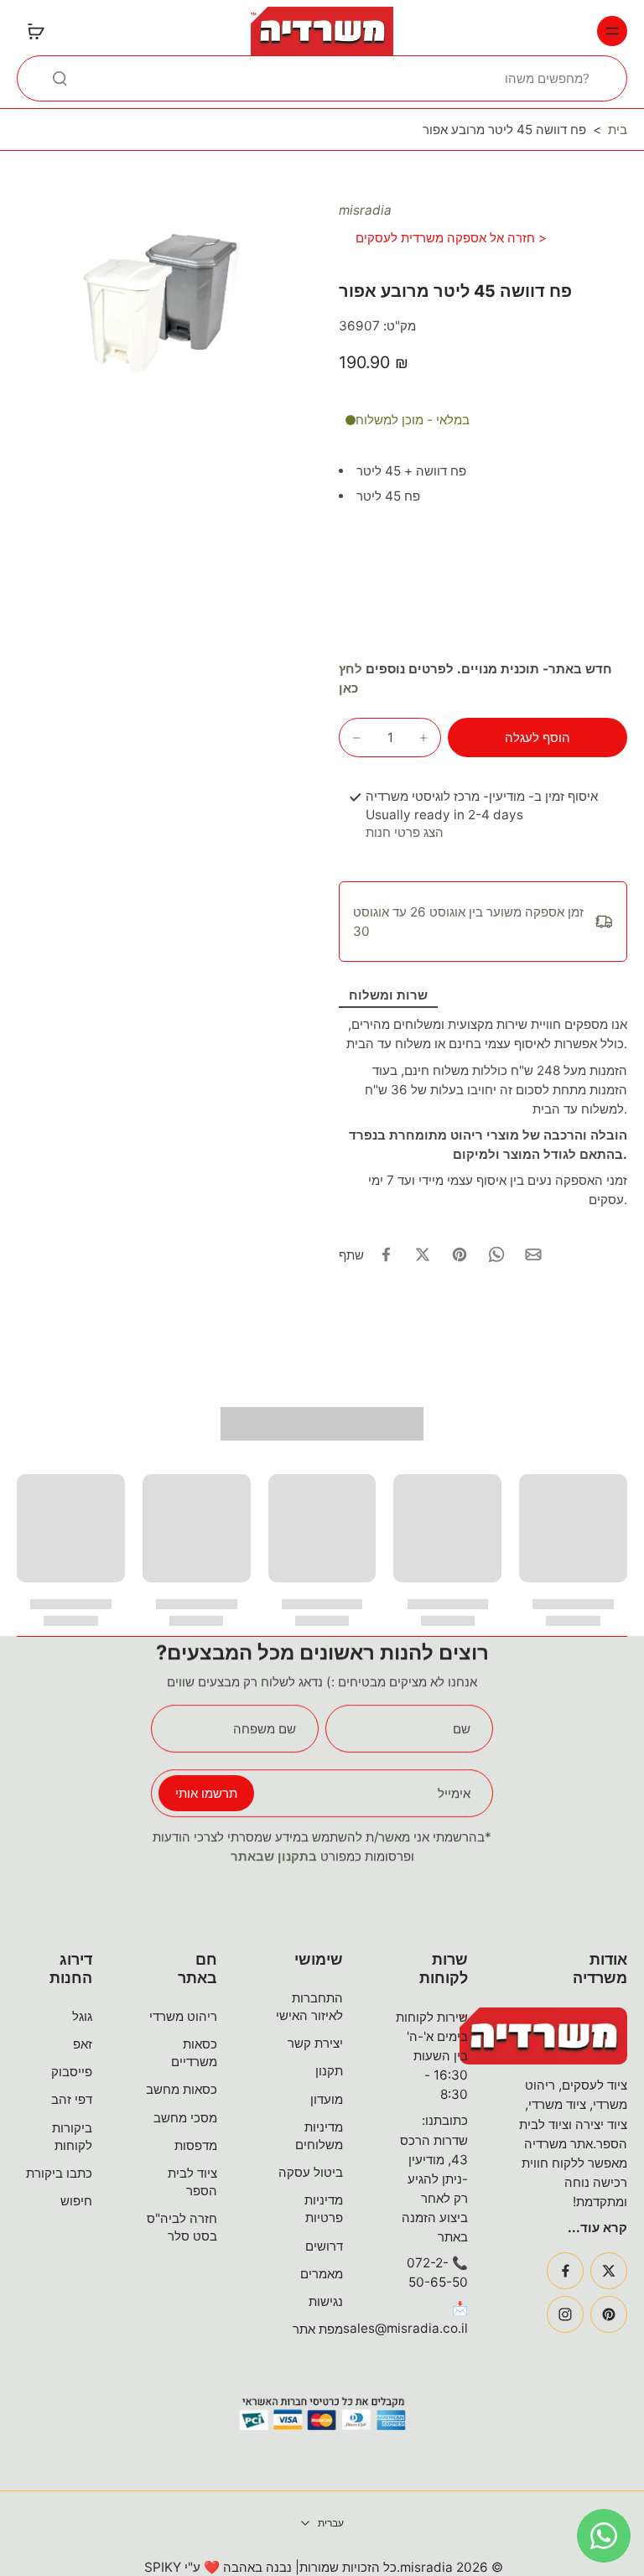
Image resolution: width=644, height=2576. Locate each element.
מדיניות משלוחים (319, 2136)
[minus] (356, 738)
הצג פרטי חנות (405, 832)
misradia (365, 210)
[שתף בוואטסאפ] (496, 1254)
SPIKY (163, 2567)
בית (618, 130)
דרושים (324, 2246)
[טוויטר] (609, 2271)
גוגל (82, 2016)
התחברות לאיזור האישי (309, 2007)
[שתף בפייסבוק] (386, 1254)
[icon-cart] (35, 31)
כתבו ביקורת (59, 2173)
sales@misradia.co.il (405, 2328)
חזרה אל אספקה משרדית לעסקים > (451, 238)
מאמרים (322, 2274)
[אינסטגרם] (565, 2314)
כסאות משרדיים (194, 2053)
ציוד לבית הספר (192, 2182)
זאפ (83, 2044)
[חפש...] (60, 78)
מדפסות (196, 2145)
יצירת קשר (315, 2043)
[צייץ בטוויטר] (423, 1254)
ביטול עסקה (311, 2172)
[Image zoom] (161, 298)
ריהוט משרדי (183, 2016)
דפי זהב (72, 2099)
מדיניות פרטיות (324, 2209)
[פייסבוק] (565, 2271)
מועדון (327, 2099)
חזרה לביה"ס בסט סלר (182, 2227)
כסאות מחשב (182, 2089)
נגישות (326, 2301)
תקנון (329, 2071)
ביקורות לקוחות (72, 2137)
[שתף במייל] (533, 1254)
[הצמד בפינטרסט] (460, 1254)
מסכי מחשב (185, 2118)
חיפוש (76, 2201)
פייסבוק (72, 2072)
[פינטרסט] (609, 2314)
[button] (538, 737)
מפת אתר (318, 2329)
